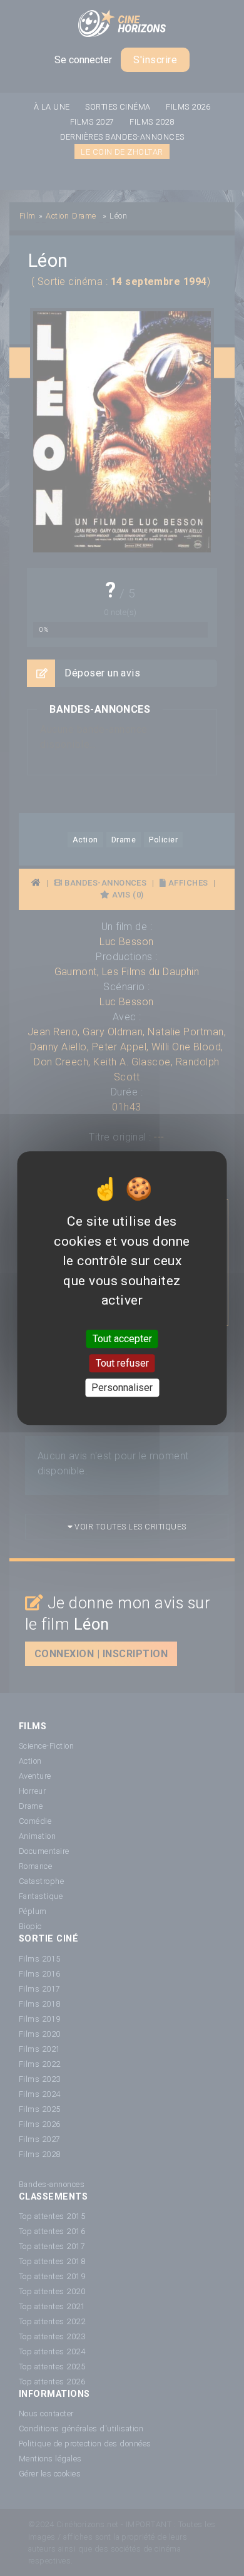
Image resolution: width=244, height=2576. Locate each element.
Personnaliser (122, 1388)
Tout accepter (122, 1339)
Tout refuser (122, 1363)
